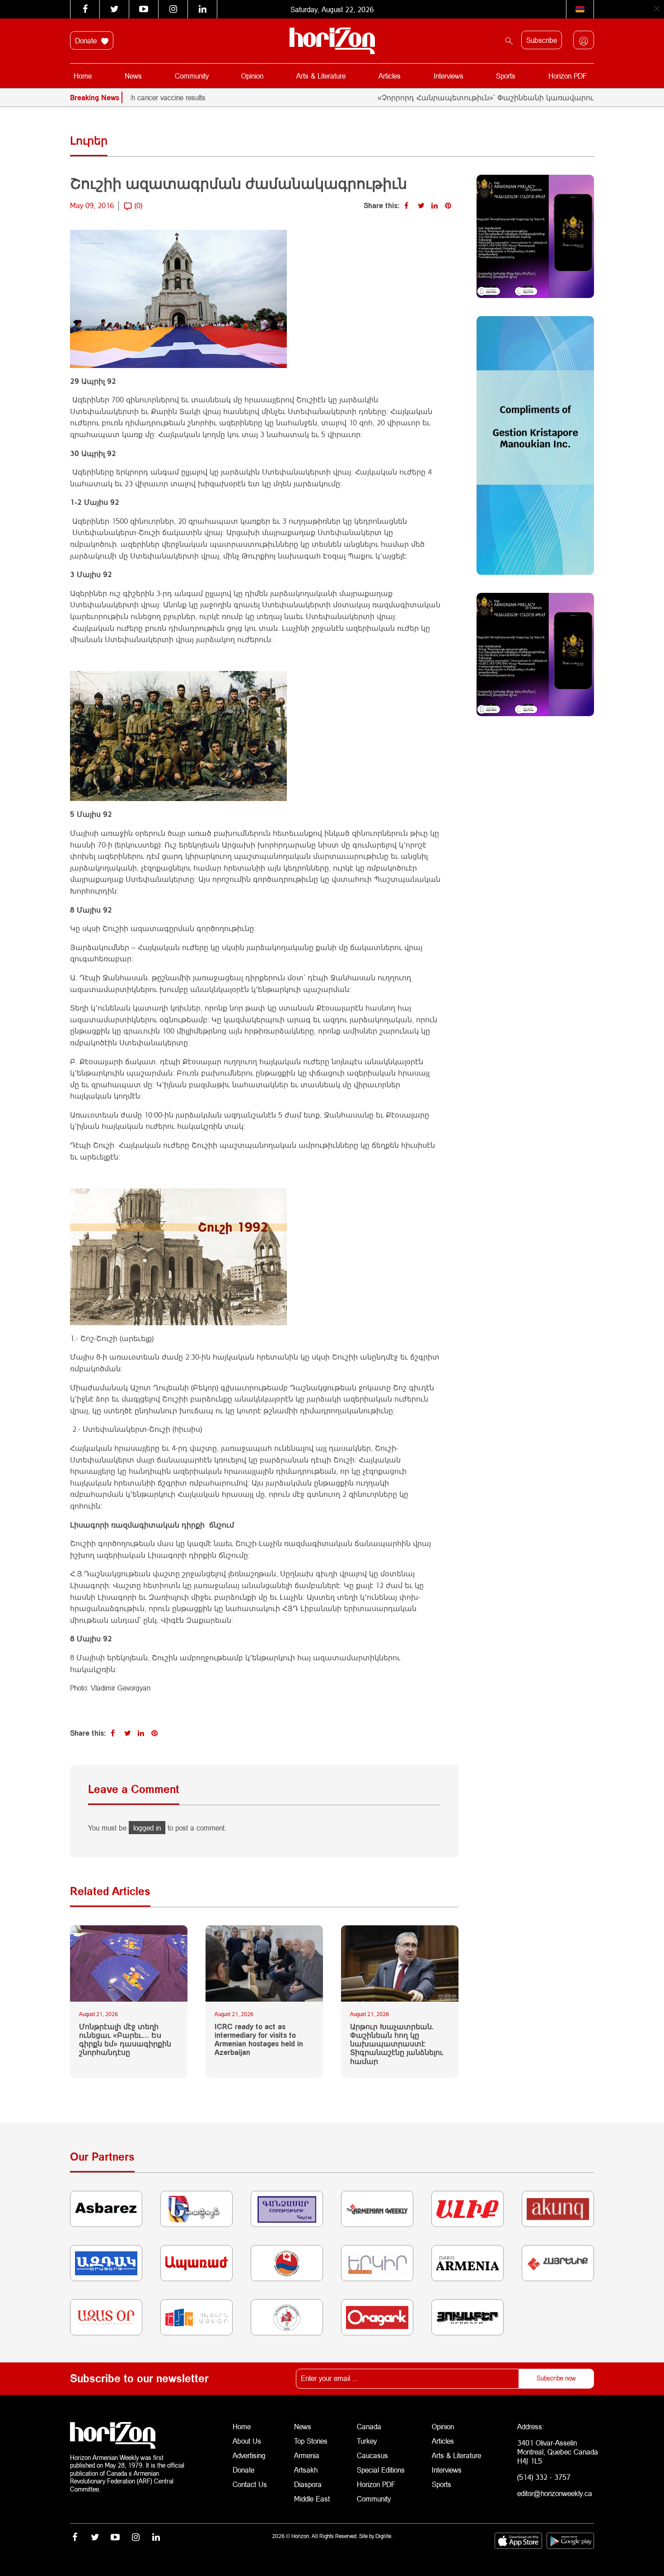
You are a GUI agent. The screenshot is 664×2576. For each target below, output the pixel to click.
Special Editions (381, 2470)
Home (83, 76)
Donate (87, 40)
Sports (506, 76)
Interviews (449, 76)
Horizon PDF (568, 76)
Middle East (312, 2499)
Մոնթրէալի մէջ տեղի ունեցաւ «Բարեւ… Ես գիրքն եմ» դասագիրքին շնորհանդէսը (125, 2039)
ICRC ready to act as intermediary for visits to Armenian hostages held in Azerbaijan (259, 2039)
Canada (369, 2426)
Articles (390, 76)
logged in (147, 1828)
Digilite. (384, 2536)
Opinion (252, 76)
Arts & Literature (321, 76)
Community (192, 76)
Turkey (367, 2441)
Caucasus (372, 2455)
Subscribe (542, 40)
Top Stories (311, 2441)
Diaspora (308, 2484)
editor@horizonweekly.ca (555, 2493)
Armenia (307, 2455)
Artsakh (306, 2470)
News (133, 76)
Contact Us (250, 2484)
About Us (247, 2441)
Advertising (249, 2455)
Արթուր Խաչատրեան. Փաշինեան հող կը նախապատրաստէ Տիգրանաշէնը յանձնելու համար (397, 2044)
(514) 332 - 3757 (544, 2477)
